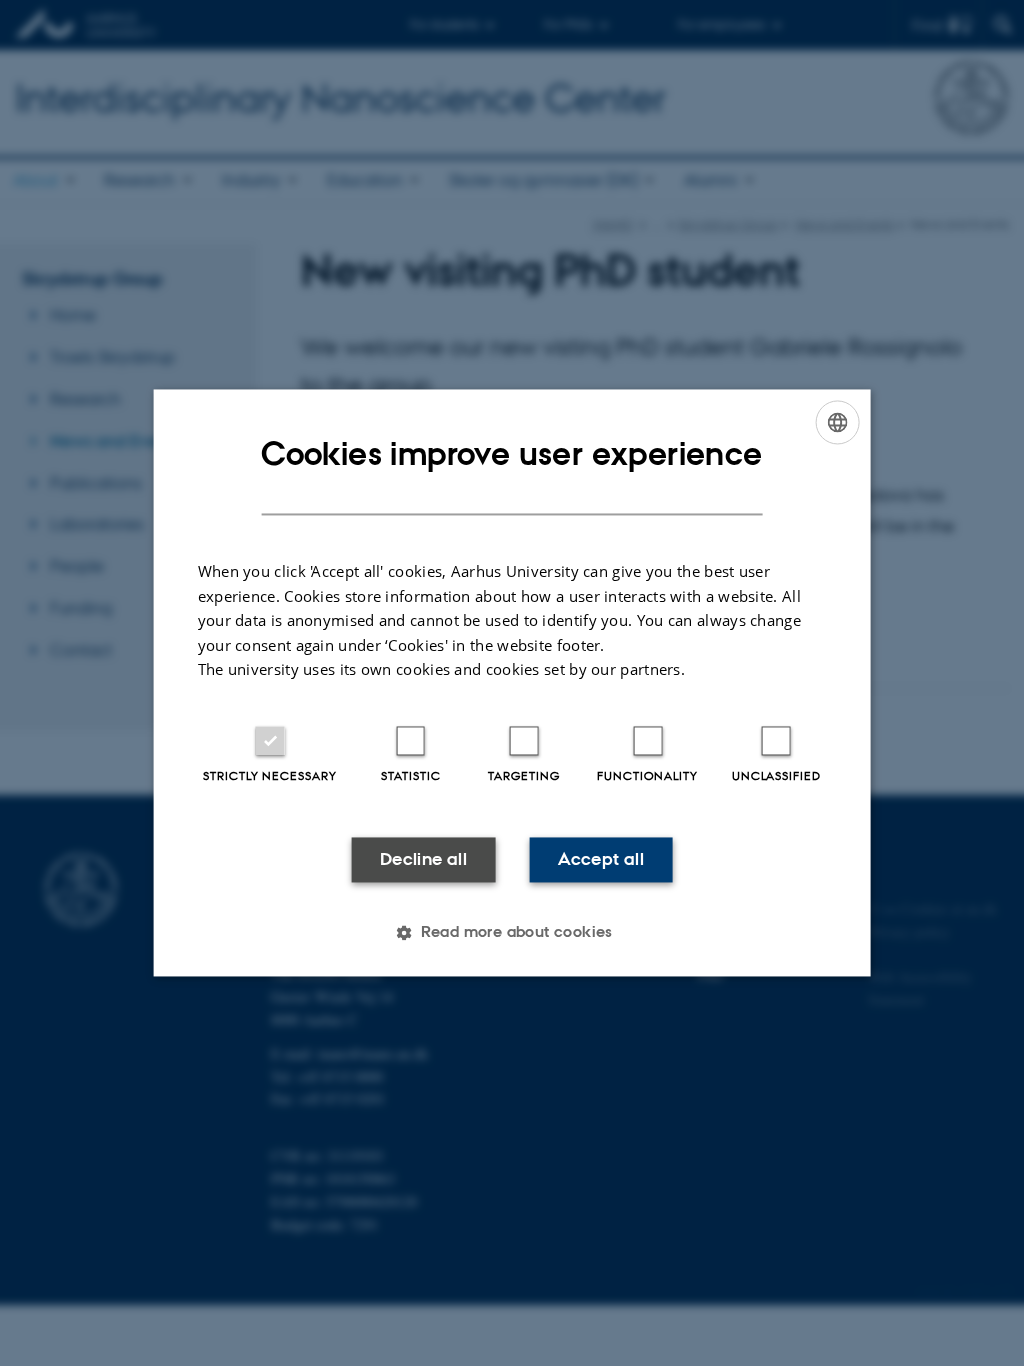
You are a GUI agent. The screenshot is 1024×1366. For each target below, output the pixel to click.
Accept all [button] (601, 859)
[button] (512, 933)
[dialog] (512, 682)
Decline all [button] (423, 859)
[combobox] (837, 422)
